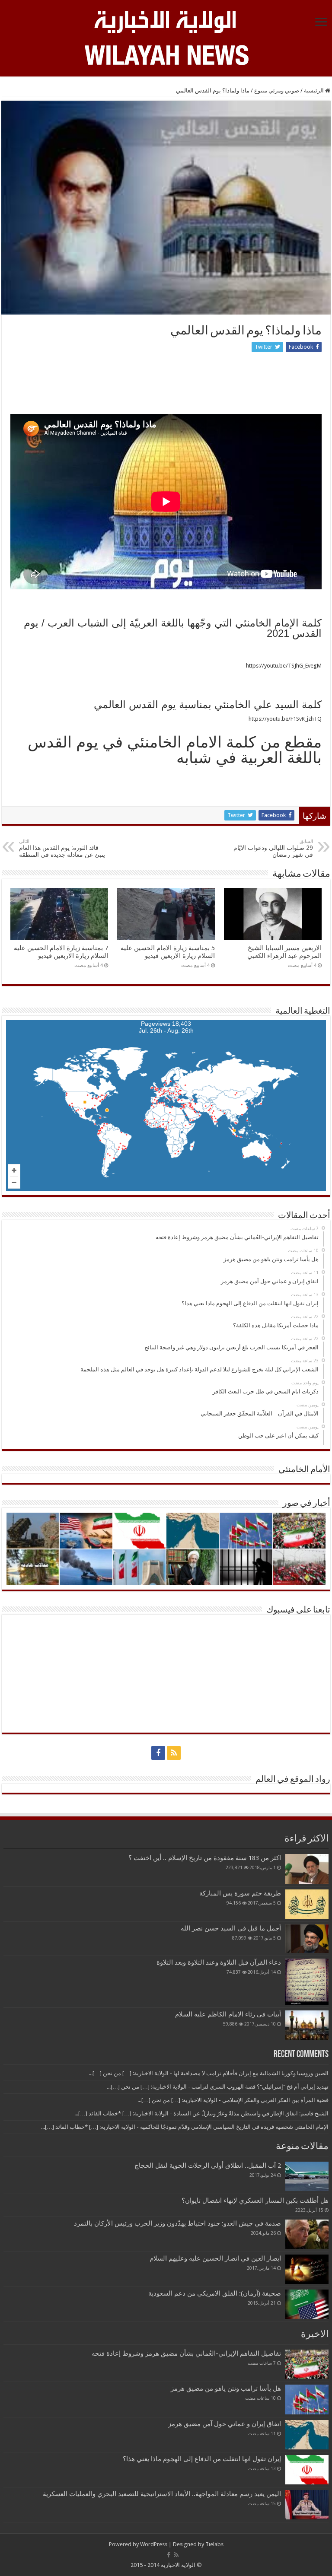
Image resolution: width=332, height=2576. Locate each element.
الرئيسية (314, 91)
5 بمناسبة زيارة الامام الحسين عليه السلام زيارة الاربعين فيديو (168, 952)
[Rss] (174, 1753)
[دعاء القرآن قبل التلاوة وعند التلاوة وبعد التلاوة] (307, 1982)
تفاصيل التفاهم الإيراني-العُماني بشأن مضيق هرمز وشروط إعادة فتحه (186, 2353)
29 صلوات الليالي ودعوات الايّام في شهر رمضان (273, 848)
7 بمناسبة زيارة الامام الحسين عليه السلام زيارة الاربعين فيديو (61, 952)
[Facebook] (158, 1753)
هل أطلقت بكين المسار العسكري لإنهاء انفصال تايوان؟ (255, 2201)
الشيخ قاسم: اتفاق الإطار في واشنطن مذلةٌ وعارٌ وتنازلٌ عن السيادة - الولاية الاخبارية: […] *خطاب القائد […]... (201, 2113)
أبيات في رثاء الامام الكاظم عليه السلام (228, 2014)
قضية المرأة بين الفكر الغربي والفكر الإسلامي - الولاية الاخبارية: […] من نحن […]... (233, 2100)
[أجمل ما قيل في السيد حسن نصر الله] (307, 1939)
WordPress (154, 2544)
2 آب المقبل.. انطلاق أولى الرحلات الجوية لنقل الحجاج (208, 2166)
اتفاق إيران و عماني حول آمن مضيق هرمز (225, 2424)
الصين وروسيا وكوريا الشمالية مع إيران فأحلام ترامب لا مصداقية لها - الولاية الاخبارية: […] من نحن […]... (209, 2073)
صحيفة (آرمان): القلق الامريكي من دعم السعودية (215, 2293)
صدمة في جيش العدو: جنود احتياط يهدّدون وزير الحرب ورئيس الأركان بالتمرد (177, 2223)
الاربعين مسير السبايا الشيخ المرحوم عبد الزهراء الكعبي (284, 952)
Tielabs (214, 2544)
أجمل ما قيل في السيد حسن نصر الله (231, 1928)
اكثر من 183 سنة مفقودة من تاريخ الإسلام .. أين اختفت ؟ (205, 1858)
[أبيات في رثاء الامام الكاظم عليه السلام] (307, 2025)
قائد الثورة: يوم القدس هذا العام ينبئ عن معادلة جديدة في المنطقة (62, 848)
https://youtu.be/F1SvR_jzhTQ (285, 719)
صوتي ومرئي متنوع (277, 91)
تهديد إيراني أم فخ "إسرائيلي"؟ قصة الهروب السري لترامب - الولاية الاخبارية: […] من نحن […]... (218, 2087)
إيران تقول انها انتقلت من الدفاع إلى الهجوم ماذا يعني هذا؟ (202, 2459)
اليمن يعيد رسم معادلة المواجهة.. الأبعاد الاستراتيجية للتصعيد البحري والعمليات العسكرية (162, 2494)
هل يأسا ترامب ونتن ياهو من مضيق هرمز (226, 2388)
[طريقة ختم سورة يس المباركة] (307, 1904)
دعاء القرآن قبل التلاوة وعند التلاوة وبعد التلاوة (219, 1962)
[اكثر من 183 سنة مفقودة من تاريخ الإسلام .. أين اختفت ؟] (307, 1869)
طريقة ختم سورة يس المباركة (240, 1893)
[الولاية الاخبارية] (166, 21)
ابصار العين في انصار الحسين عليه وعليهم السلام (215, 2258)
